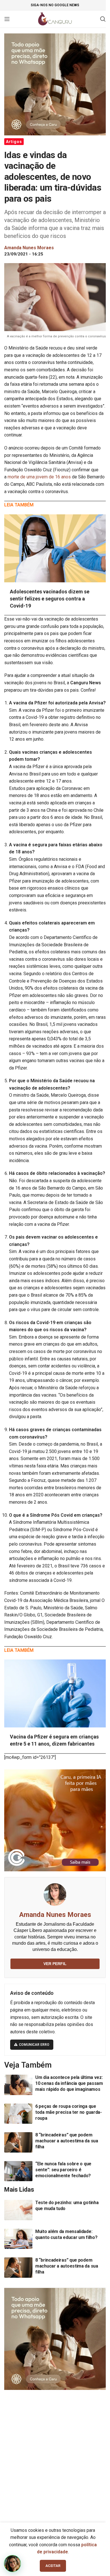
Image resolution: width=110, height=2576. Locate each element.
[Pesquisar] (103, 19)
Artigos (14, 142)
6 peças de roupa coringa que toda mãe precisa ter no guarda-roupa (69, 2112)
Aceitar (53, 2566)
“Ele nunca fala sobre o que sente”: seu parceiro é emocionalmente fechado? (63, 2170)
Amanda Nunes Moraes (55, 1915)
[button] (12, 2564)
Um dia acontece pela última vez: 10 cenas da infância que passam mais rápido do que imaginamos (69, 2083)
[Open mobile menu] (7, 19)
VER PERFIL (55, 1964)
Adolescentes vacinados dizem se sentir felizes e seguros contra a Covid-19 (50, 599)
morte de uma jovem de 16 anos (40, 477)
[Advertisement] (55, 2454)
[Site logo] (55, 19)
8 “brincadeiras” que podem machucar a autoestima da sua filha (67, 2141)
